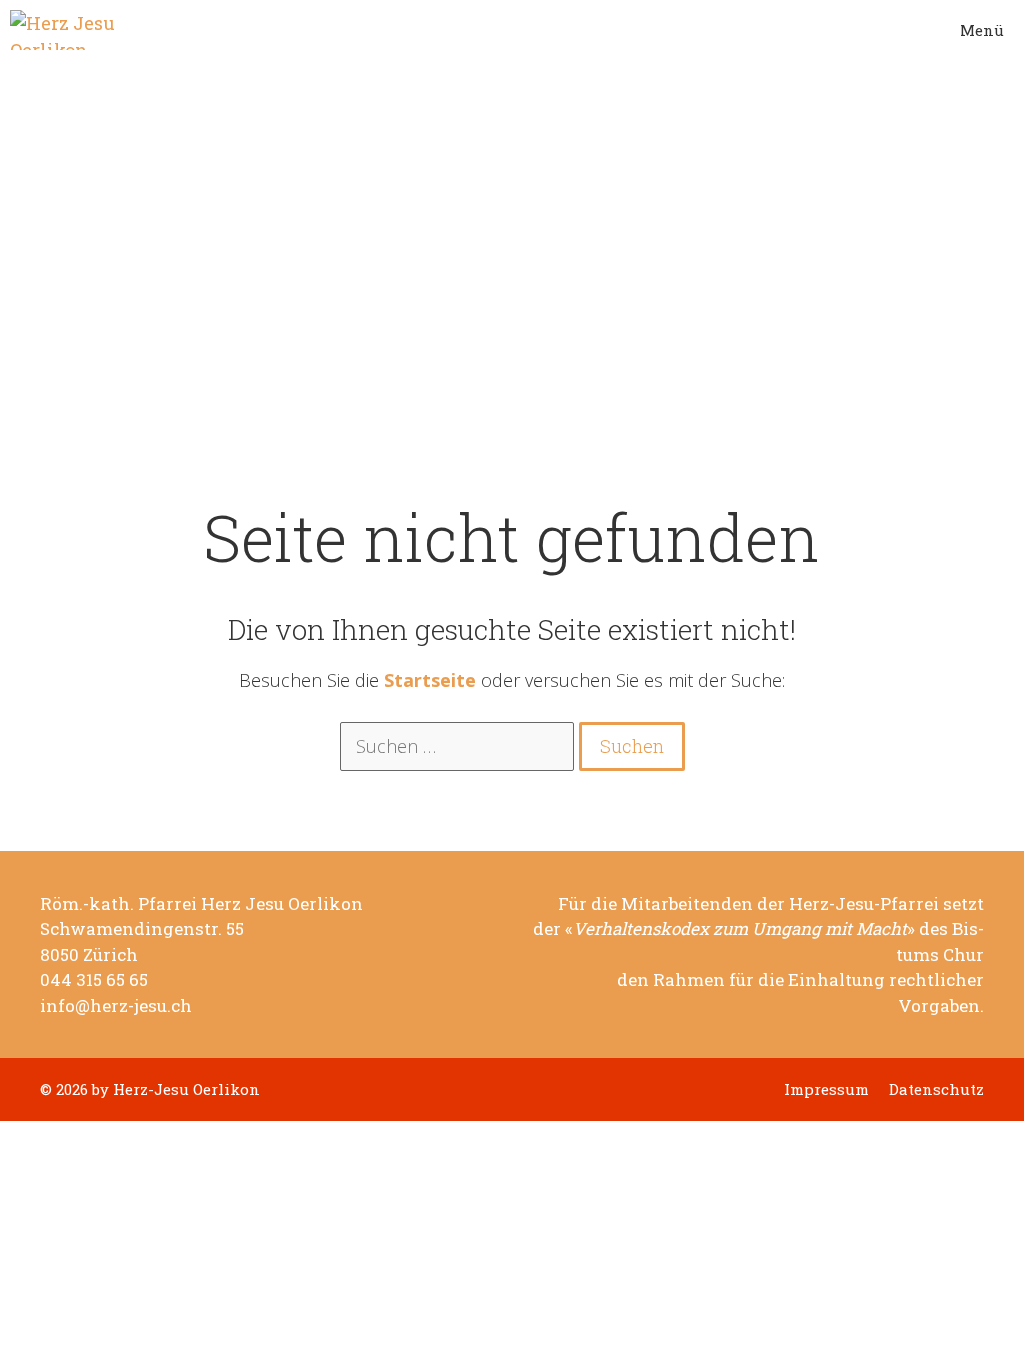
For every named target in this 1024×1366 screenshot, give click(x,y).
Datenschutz (936, 1089)
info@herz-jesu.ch (116, 1006)
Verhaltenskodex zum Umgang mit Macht (740, 929)
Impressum (826, 1089)
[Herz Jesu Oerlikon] (66, 30)
